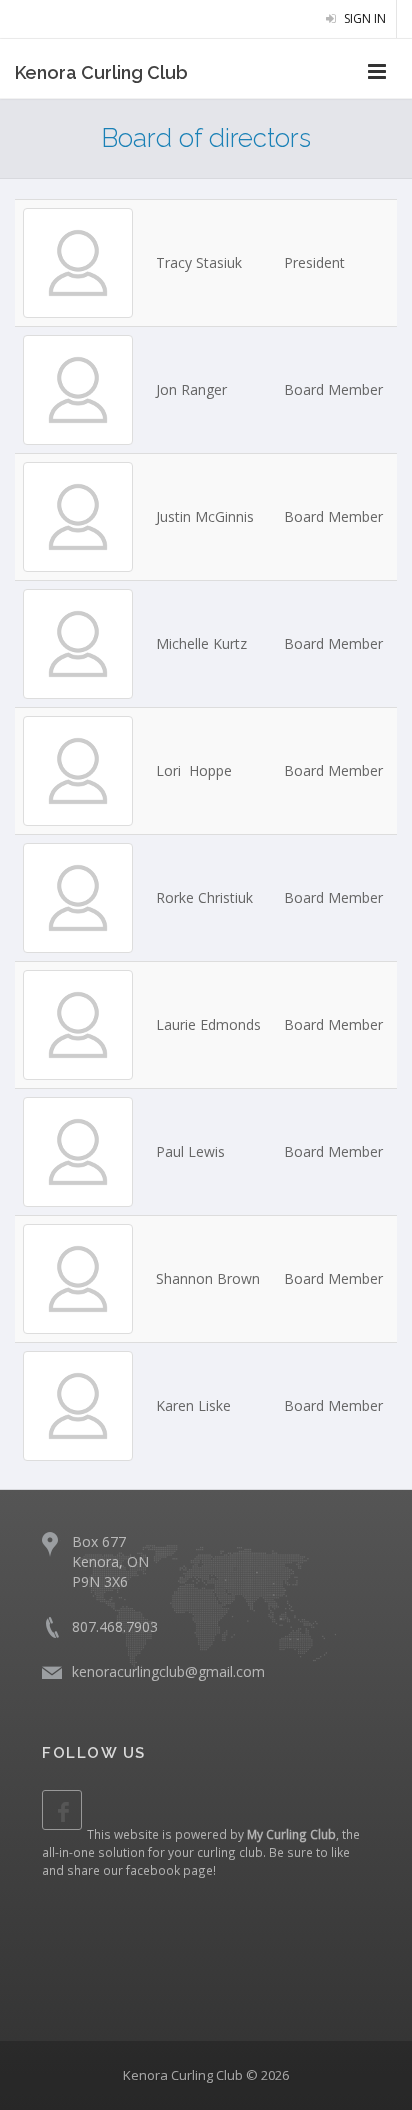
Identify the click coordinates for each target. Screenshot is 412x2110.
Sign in (363, 18)
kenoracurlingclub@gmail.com (168, 1671)
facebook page (169, 1870)
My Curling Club (291, 1834)
